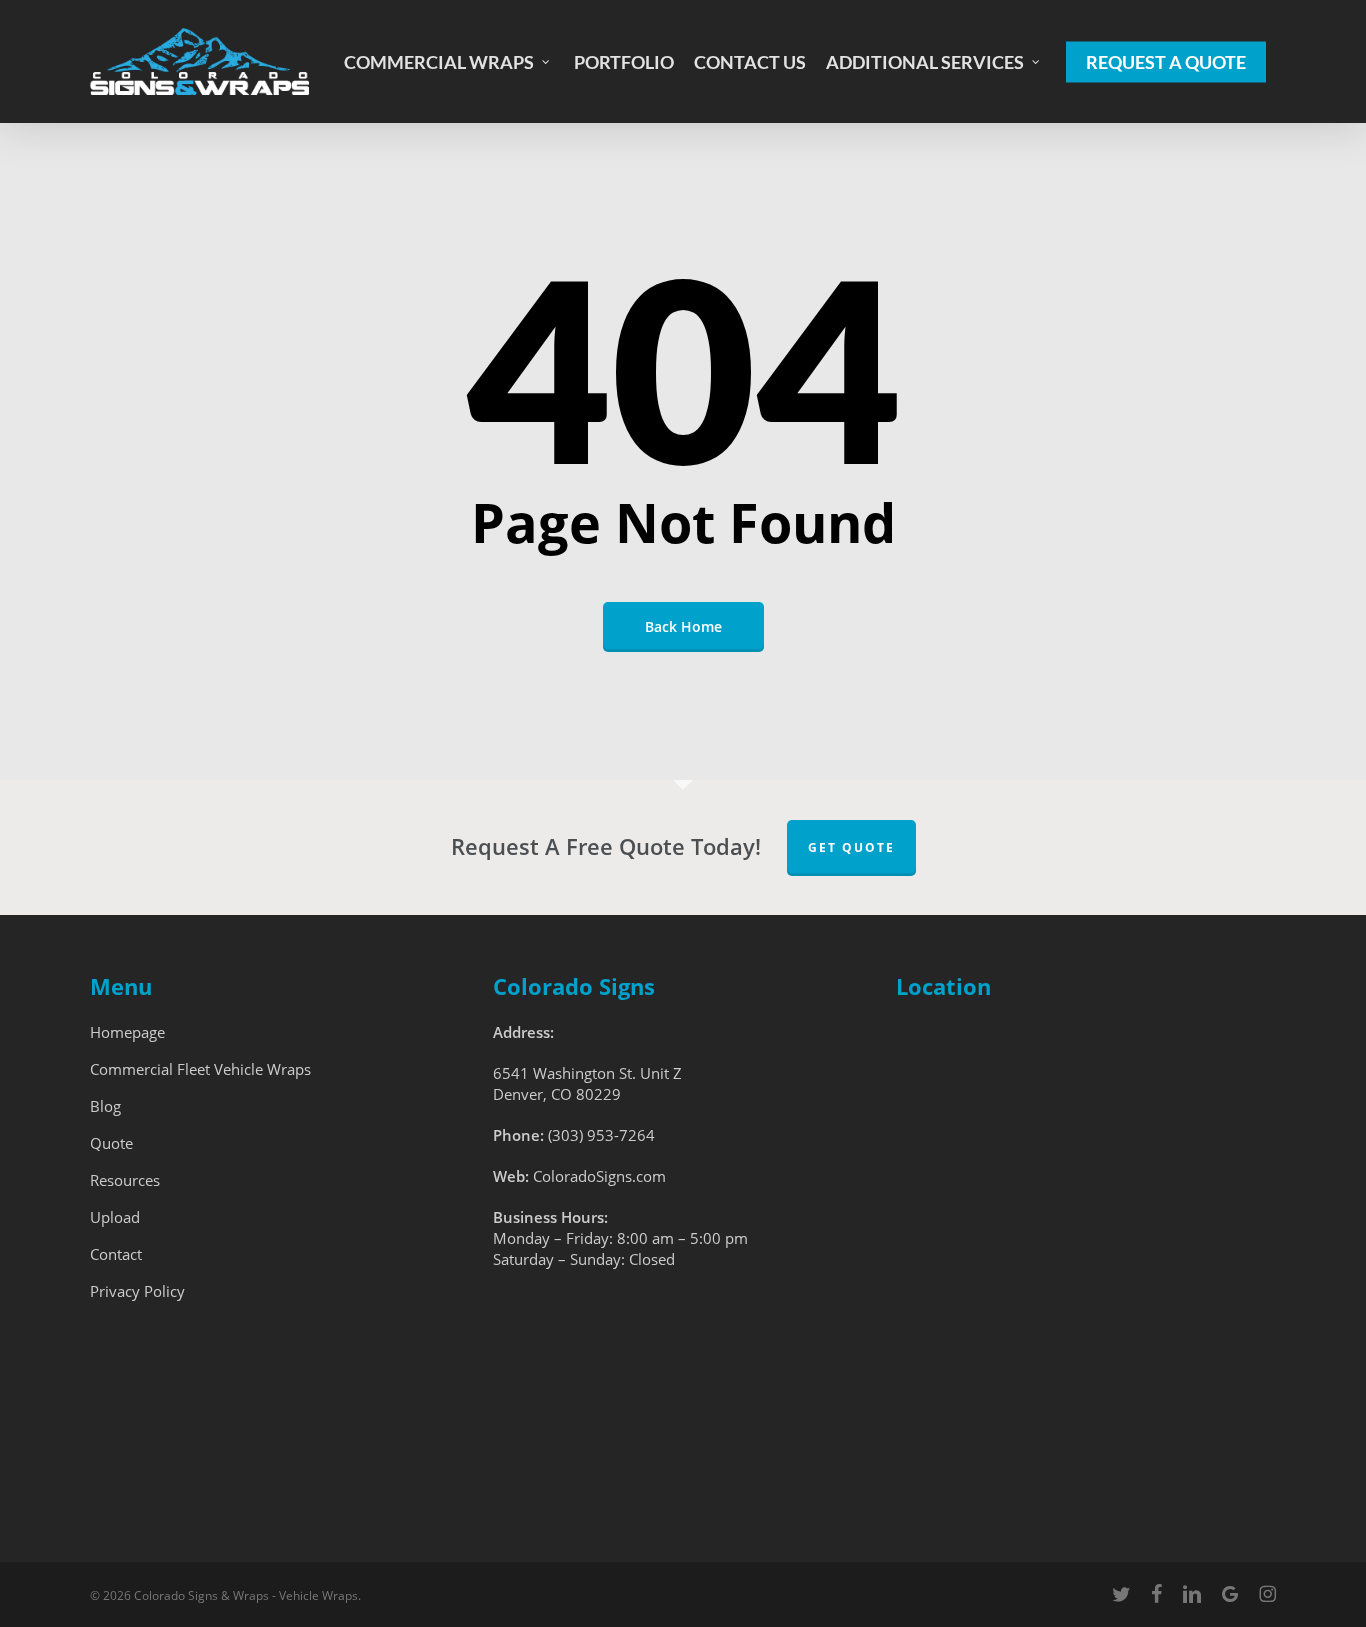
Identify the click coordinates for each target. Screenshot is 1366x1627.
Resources (125, 1180)
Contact (116, 1254)
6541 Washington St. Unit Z (587, 1073)
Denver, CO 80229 (557, 1094)
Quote (111, 1143)
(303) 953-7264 (601, 1135)
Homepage (127, 1032)
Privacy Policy (137, 1291)
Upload (115, 1217)
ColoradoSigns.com (599, 1176)
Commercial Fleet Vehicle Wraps (200, 1069)
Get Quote (851, 847)
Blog (105, 1106)
